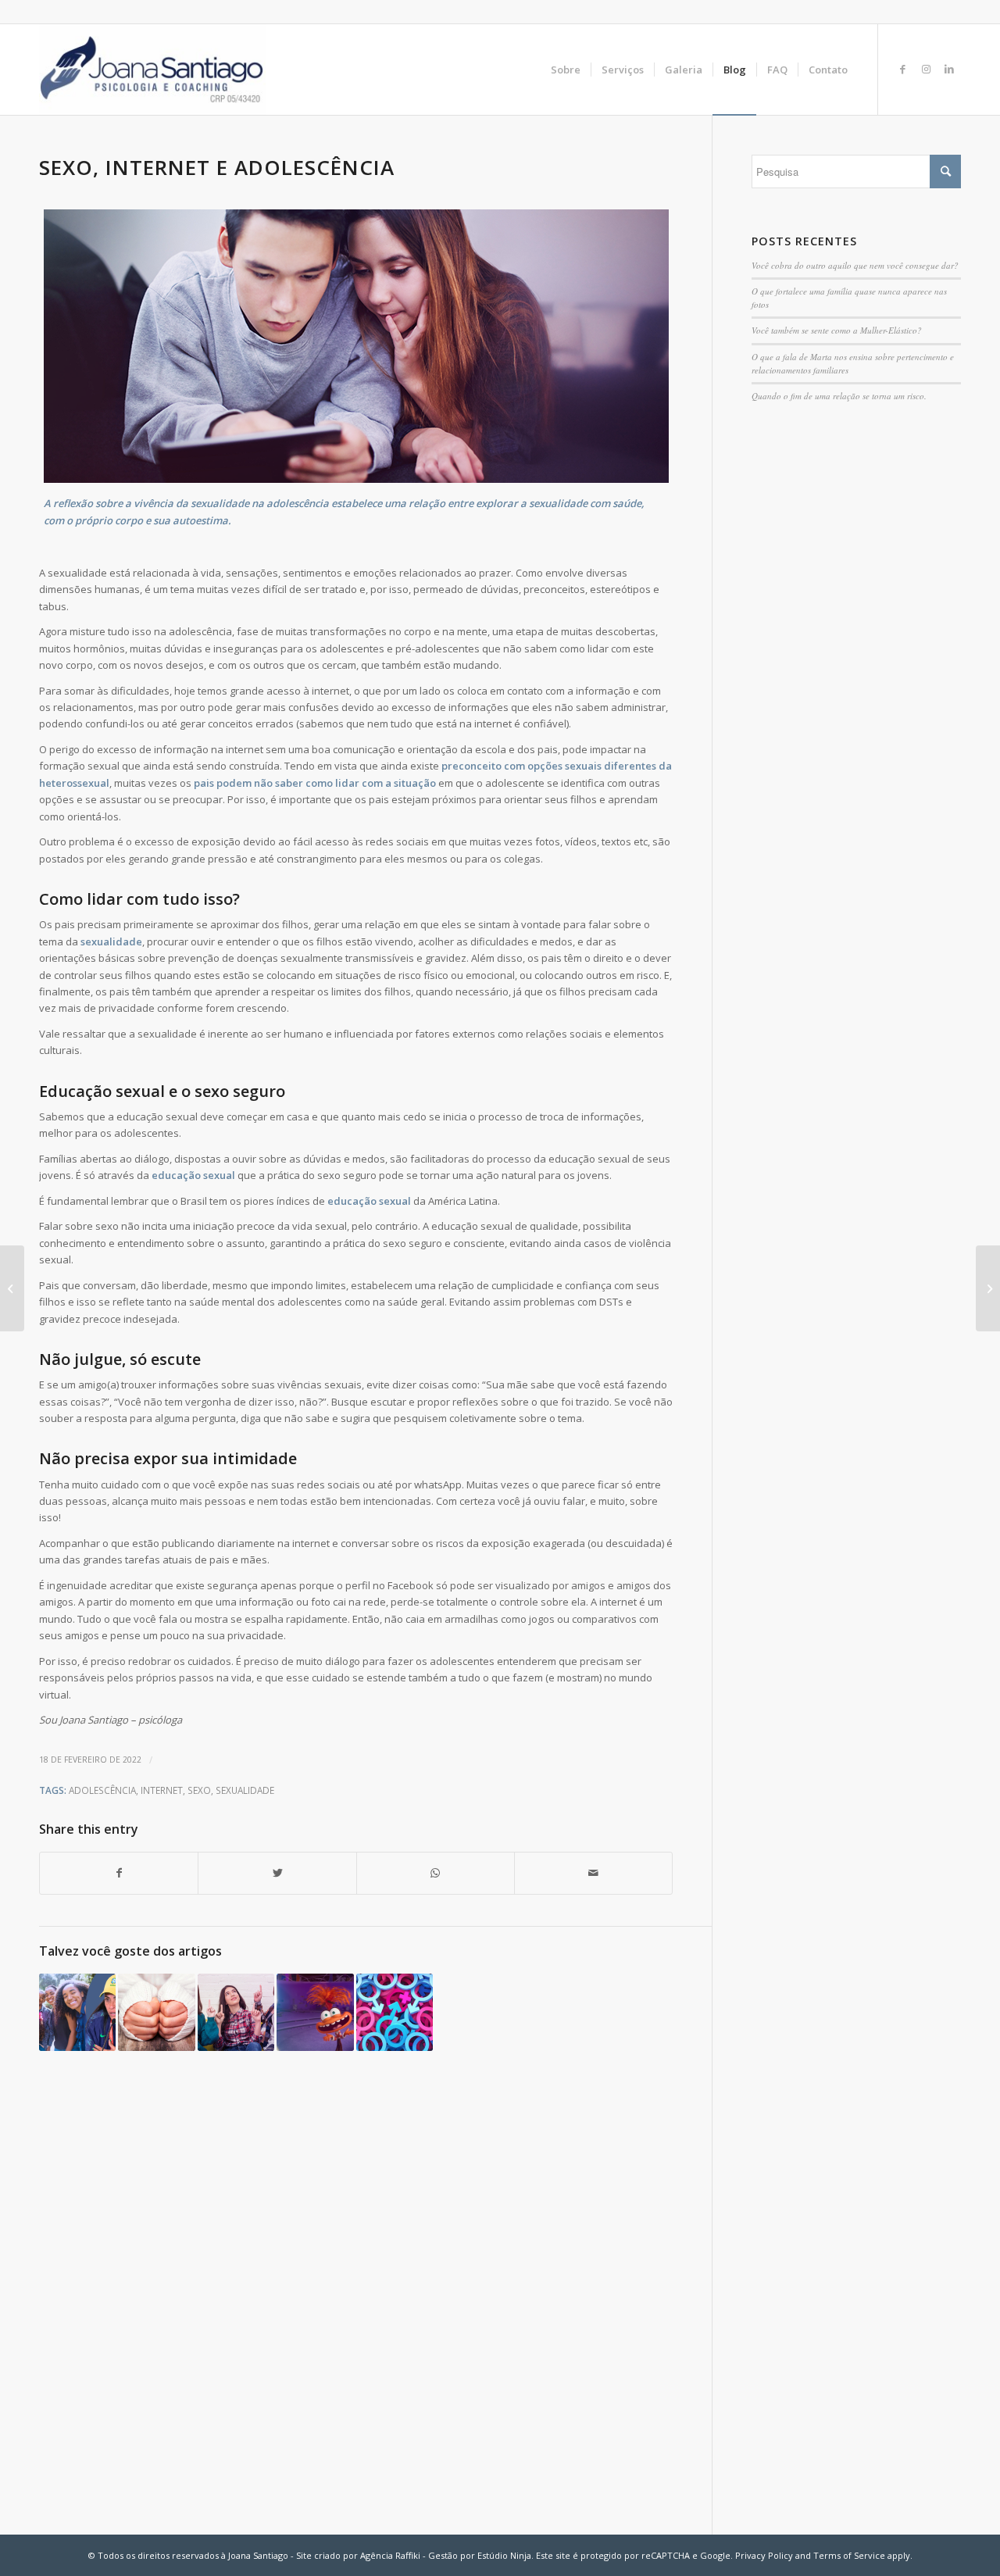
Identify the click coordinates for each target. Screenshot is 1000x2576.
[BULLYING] (988, 1288)
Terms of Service (849, 2555)
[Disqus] (375, 2296)
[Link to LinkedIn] (949, 69)
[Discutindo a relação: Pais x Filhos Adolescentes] (236, 2012)
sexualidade (111, 941)
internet (162, 1790)
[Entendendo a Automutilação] (156, 2012)
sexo (199, 1790)
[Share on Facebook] (119, 1873)
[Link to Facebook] (902, 69)
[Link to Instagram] (926, 69)
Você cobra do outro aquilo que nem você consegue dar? (855, 265)
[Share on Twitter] (277, 1873)
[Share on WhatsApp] (436, 1873)
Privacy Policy (764, 2555)
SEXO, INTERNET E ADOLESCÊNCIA (217, 167)
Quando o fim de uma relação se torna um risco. (839, 396)
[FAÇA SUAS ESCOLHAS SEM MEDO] (12, 1288)
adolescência (102, 1790)
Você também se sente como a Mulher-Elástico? (837, 330)
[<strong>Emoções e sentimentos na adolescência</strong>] (315, 2012)
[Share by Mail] (593, 1873)
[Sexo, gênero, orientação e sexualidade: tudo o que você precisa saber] (395, 2012)
